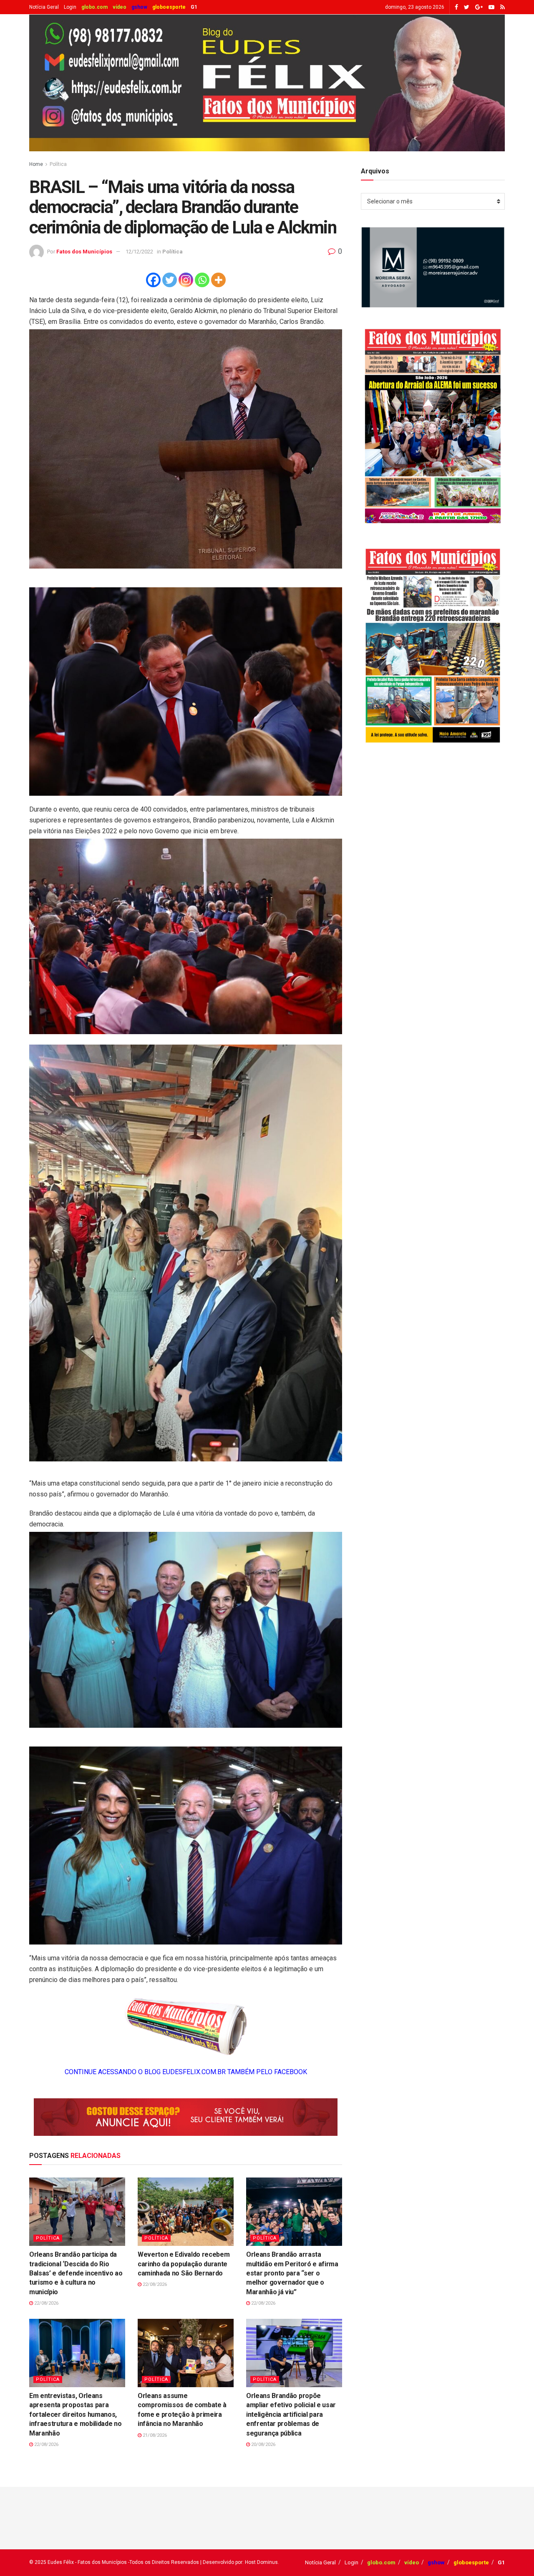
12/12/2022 (139, 252)
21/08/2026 (154, 2435)
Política (58, 164)
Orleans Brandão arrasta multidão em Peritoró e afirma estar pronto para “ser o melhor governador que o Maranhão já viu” (292, 2273)
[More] (218, 280)
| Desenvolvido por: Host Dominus (239, 2562)
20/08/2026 (263, 2444)
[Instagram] (186, 280)
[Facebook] (153, 280)
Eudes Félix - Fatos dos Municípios (87, 2562)
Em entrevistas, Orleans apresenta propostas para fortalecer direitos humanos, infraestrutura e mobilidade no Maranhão (75, 2414)
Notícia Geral (44, 7)
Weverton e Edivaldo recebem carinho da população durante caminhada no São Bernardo (184, 2264)
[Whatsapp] (202, 280)
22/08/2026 (46, 2303)
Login (70, 7)
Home (36, 164)
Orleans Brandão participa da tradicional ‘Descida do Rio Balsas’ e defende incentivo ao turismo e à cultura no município (76, 2273)
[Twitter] (170, 280)
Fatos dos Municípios (84, 252)
